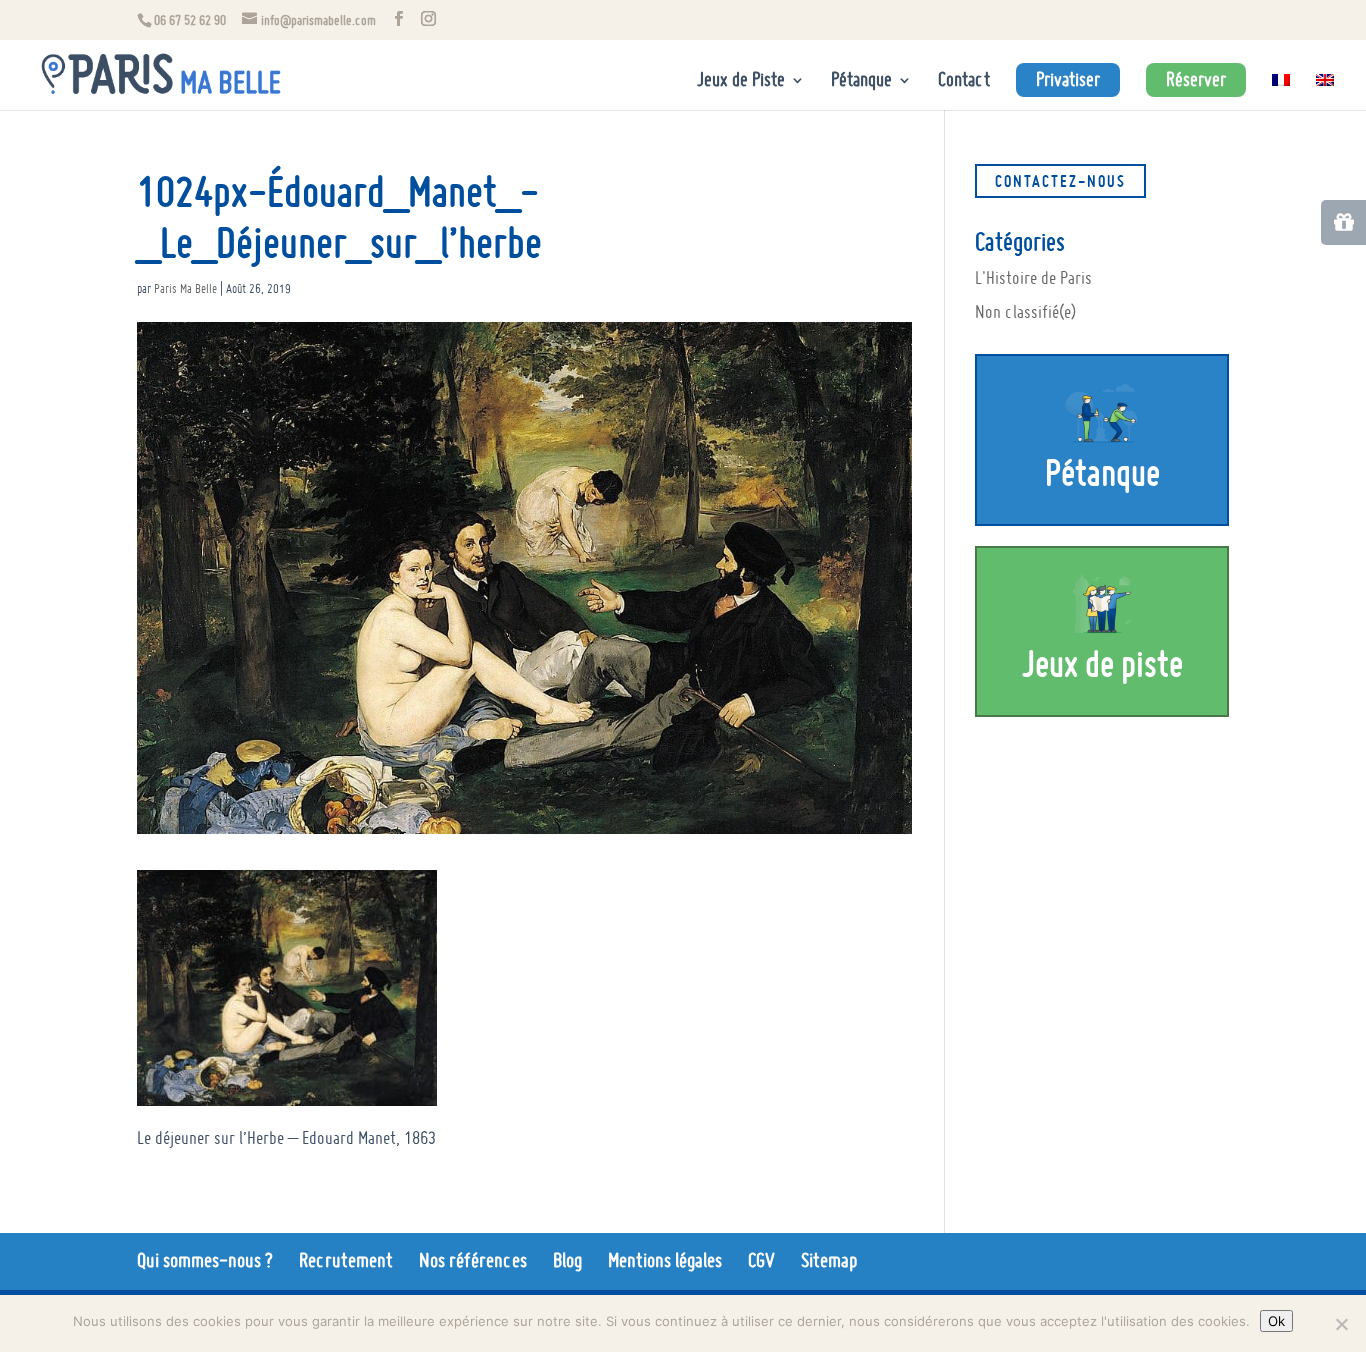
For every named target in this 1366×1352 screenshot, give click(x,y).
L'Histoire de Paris (1033, 277)
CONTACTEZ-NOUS (1060, 181)
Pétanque (861, 82)
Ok (1276, 1321)
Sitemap (829, 1260)
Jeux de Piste (741, 82)
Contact (964, 82)
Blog (567, 1260)
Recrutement (346, 1260)
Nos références (473, 1260)
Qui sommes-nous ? (205, 1260)
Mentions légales (665, 1260)
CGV (761, 1260)
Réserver (1196, 79)
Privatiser (1068, 79)
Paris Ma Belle (185, 288)
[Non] (1341, 1324)
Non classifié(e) (1025, 311)
